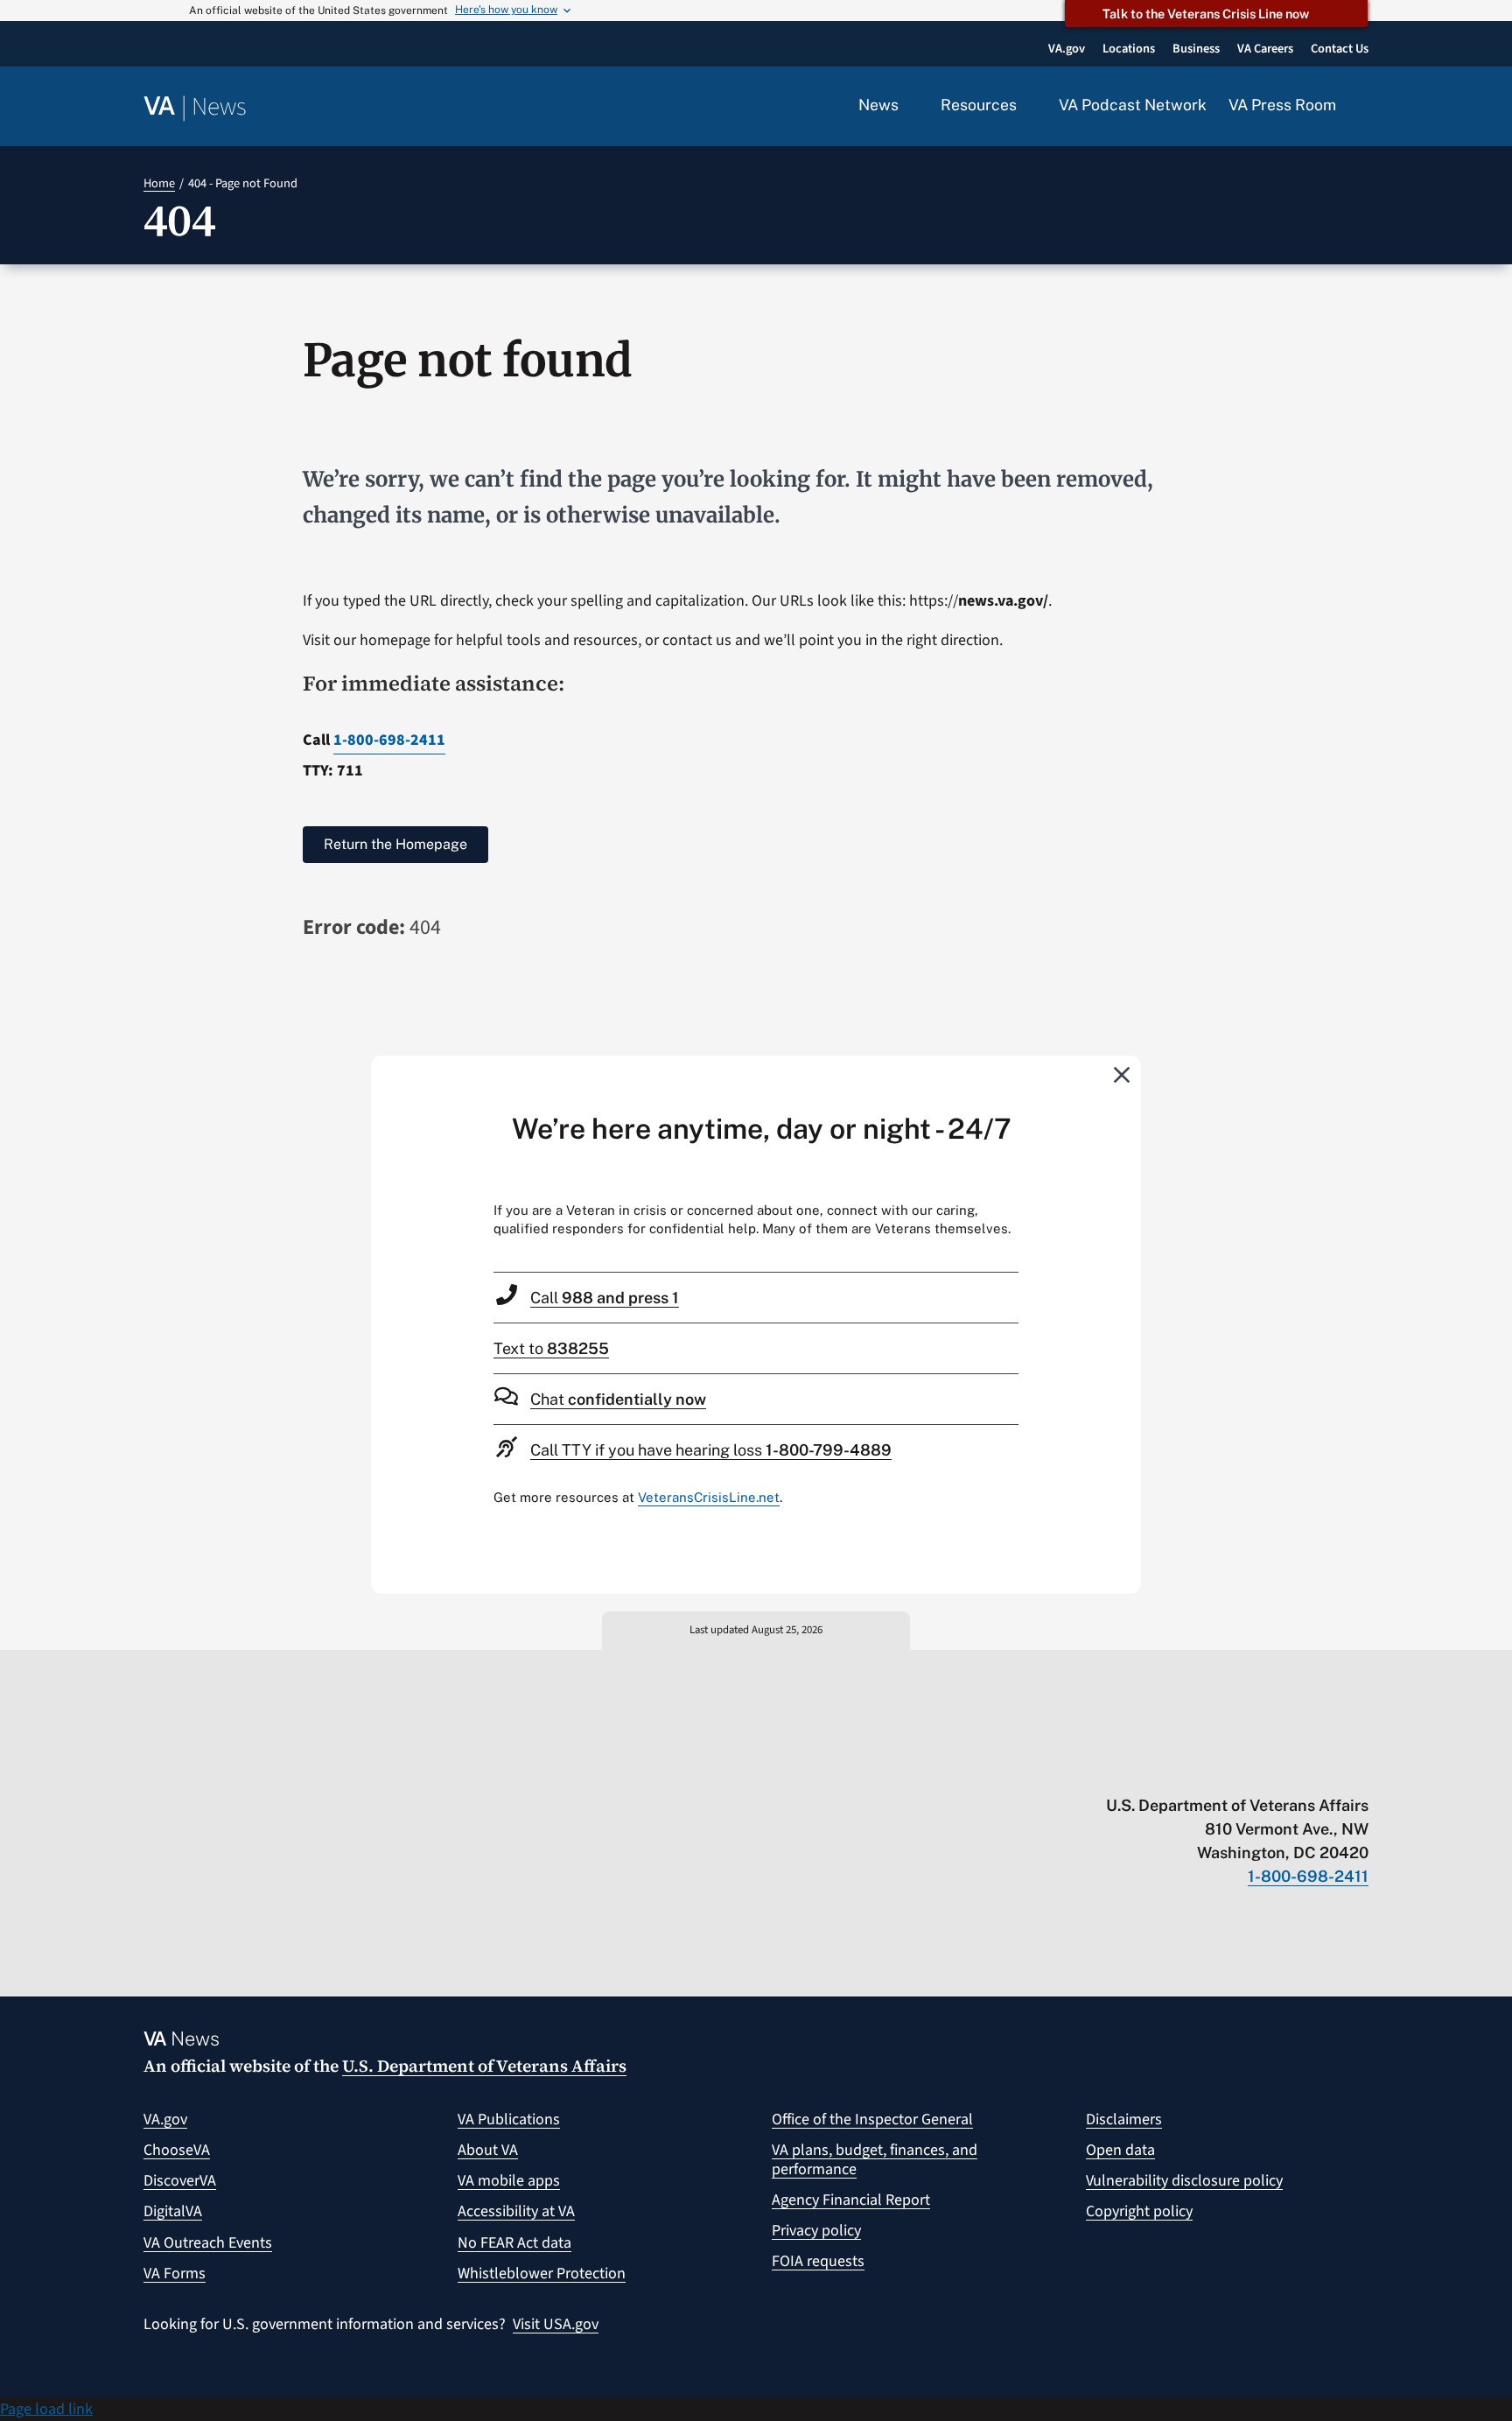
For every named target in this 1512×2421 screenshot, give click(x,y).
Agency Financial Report (851, 2200)
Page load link (46, 2409)
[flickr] (1360, 1769)
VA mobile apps (509, 2181)
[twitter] (1190, 1769)
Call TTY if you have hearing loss (711, 1450)
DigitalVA (173, 2211)
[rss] (1224, 1769)
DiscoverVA (180, 2181)
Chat (618, 1399)
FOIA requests (818, 2261)
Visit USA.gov (556, 2324)
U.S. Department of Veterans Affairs (484, 2066)
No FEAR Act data (514, 2243)
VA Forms (175, 2274)
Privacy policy (816, 2231)
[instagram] (1292, 1769)
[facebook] (1258, 1769)
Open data (1120, 2150)
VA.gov (165, 2119)
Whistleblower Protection (542, 2274)
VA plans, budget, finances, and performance (875, 2160)
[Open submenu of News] (909, 106)
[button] (1363, 107)
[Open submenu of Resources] (1027, 106)
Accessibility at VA (516, 2211)
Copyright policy (1139, 2211)
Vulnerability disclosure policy (1184, 2181)
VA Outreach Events (208, 2243)
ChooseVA (177, 2150)
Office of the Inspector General (872, 2119)
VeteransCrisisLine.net (709, 1497)
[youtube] (1155, 1769)
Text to (551, 1348)
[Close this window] (1123, 1074)
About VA (488, 2150)
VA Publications (509, 2119)
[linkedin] (1326, 1769)
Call (605, 1298)
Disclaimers (1124, 2119)
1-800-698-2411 (389, 740)
